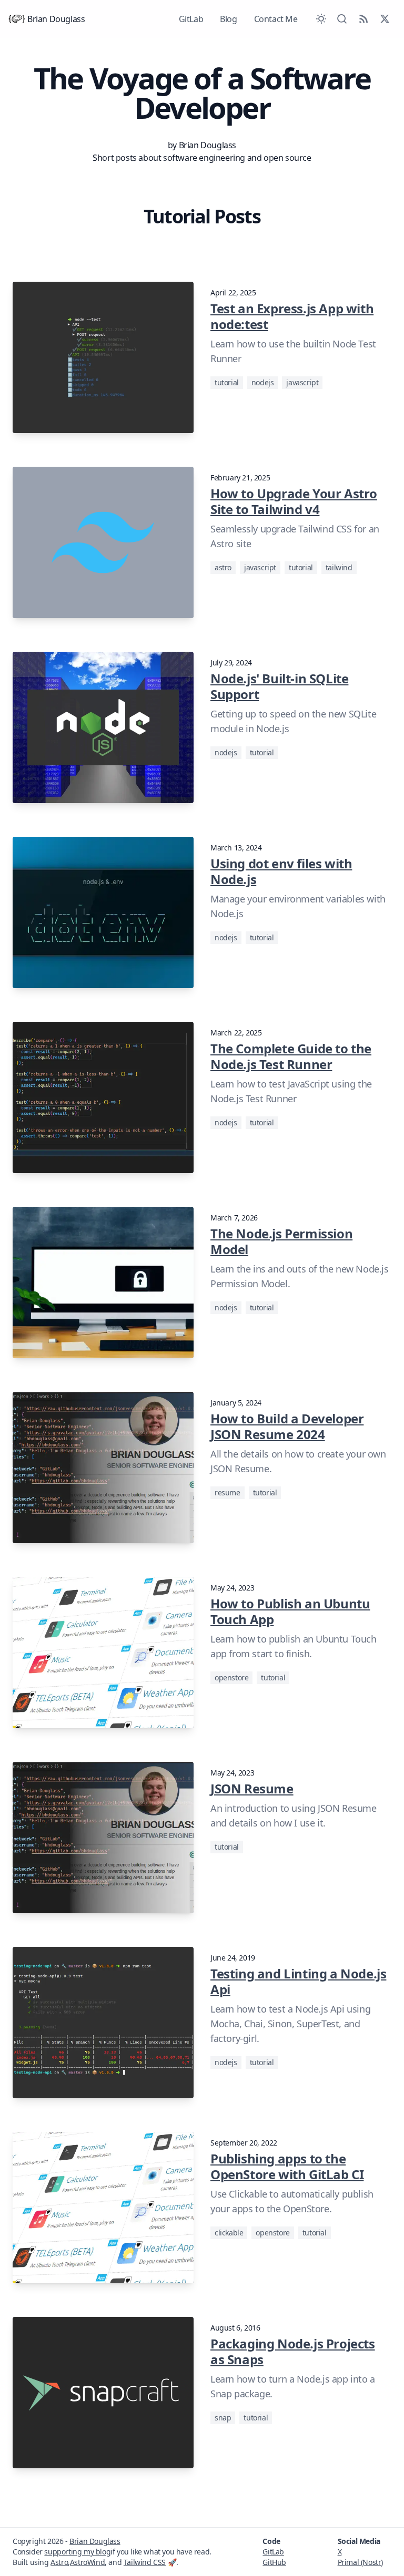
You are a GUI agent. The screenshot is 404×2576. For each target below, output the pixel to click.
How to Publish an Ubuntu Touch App (290, 1611)
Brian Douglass (56, 19)
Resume (228, 1492)
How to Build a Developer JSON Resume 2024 (287, 1426)
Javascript (302, 382)
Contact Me (276, 19)
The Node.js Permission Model (281, 1241)
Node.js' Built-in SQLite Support (279, 686)
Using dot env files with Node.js (281, 871)
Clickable (229, 2233)
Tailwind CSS (145, 2562)
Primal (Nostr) (360, 2562)
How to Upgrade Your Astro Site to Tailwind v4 (294, 501)
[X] (385, 19)
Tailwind (339, 567)
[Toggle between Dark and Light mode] (321, 19)
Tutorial (227, 382)
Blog (228, 19)
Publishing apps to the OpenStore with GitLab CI (287, 2166)
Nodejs (263, 382)
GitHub (274, 2562)
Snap (223, 2418)
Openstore (231, 1677)
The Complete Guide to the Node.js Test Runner (291, 1056)
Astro (223, 567)
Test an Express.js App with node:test (292, 316)
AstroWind (87, 2562)
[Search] (342, 19)
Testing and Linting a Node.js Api (298, 1981)
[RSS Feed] (364, 19)
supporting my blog (77, 2552)
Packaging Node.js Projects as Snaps (293, 2351)
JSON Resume (252, 1788)
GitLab (191, 19)
